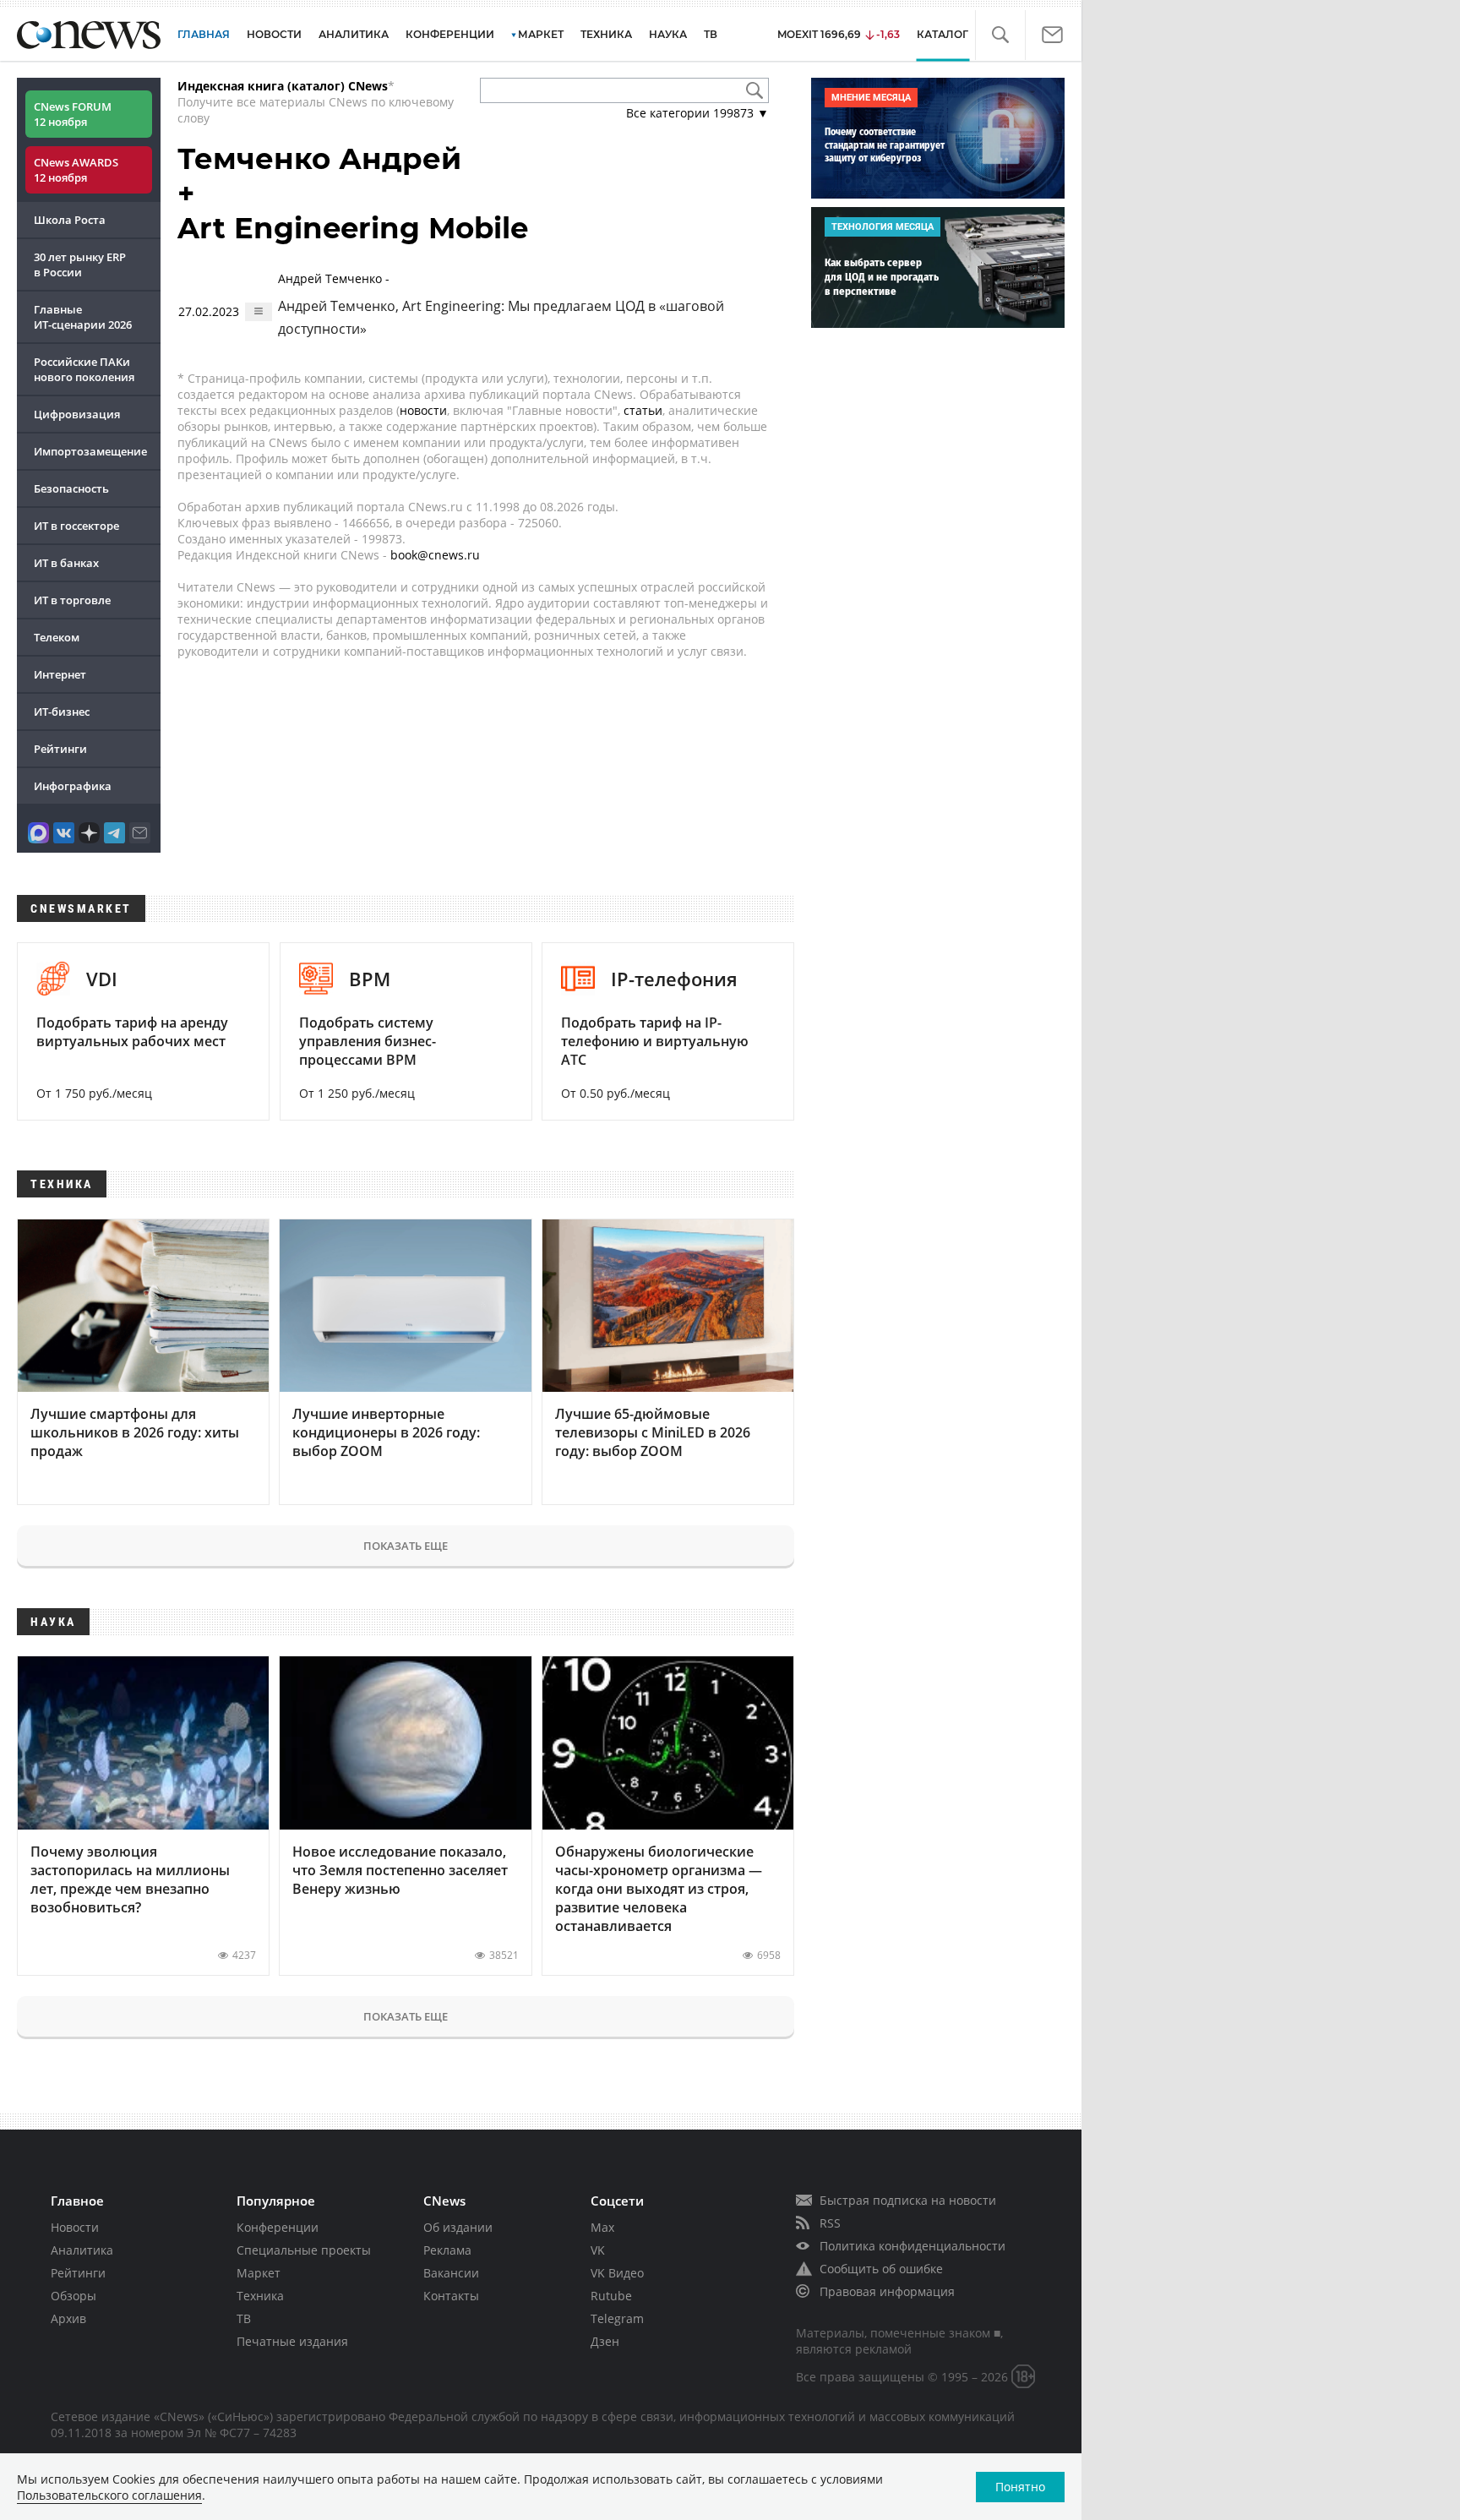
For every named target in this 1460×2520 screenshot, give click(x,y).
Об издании (458, 2227)
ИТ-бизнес (62, 712)
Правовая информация (887, 2291)
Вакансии (451, 2273)
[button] (1000, 35)
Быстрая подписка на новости (908, 2200)
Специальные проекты (304, 2250)
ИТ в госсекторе (76, 526)
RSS (830, 2223)
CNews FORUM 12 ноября (73, 114)
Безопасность (71, 488)
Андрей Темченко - (501, 304)
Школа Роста (70, 220)
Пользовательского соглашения (109, 2495)
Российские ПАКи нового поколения (84, 369)
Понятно (1020, 2487)
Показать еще (406, 1546)
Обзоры (74, 2296)
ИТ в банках (66, 563)
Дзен (605, 2341)
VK (598, 2250)
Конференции (278, 2227)
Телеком (57, 637)
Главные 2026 (83, 317)
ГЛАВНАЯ (204, 34)
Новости (75, 2227)
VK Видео (617, 2273)
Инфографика (73, 786)
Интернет (60, 674)
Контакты (451, 2296)
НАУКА (668, 34)
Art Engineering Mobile (353, 228)
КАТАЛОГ (942, 34)
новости (423, 410)
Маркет (259, 2273)
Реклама (447, 2250)
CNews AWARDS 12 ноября (76, 170)
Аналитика (354, 34)
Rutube (611, 2296)
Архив (68, 2318)
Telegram (617, 2318)
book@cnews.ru (435, 555)
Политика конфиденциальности (912, 2246)
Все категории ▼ (697, 113)
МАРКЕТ (541, 34)
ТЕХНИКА (606, 34)
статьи (643, 410)
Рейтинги (60, 749)
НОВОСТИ (274, 34)
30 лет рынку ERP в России (80, 265)
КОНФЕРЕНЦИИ (450, 34)
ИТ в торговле (72, 600)
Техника (260, 2296)
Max (602, 2227)
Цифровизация (77, 414)
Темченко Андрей (319, 159)
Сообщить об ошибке (881, 2269)
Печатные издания (292, 2341)
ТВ (711, 34)
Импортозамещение (90, 451)
